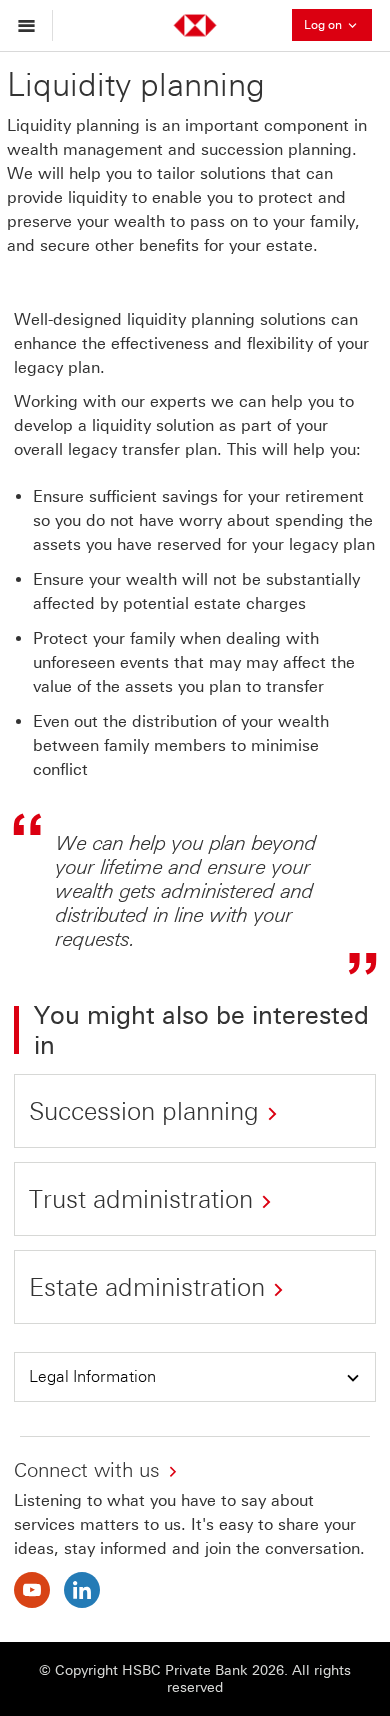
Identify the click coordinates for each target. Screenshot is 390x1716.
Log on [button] (338, 23)
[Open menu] (31, 25)
